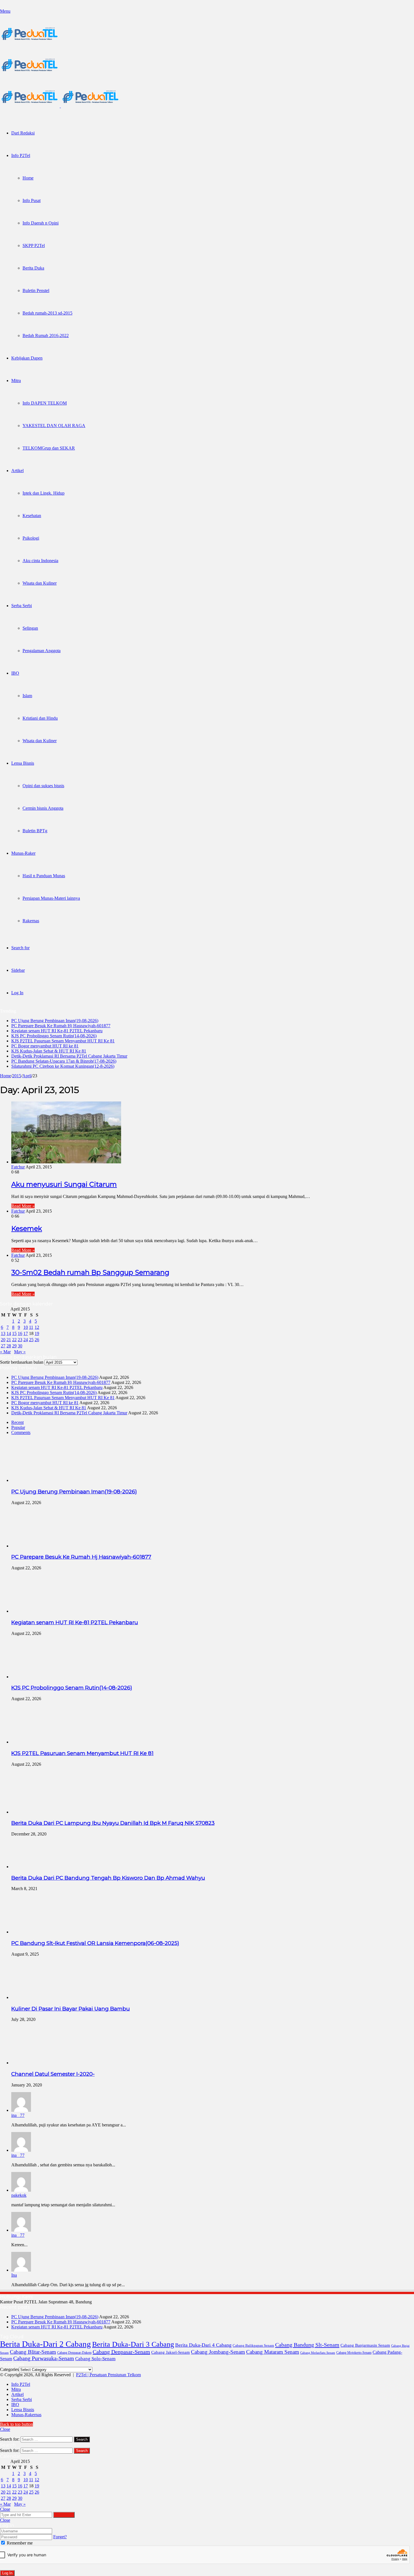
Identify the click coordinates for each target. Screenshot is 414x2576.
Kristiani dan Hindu (40, 718)
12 (37, 1327)
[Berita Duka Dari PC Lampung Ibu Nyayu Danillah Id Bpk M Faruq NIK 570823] (42, 1812)
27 (3, 1346)
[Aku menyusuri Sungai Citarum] (66, 1162)
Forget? (60, 2537)
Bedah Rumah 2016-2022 (46, 336)
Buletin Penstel (36, 290)
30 (20, 1346)
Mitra (16, 381)
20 (3, 1340)
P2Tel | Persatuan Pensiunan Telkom (108, 2375)
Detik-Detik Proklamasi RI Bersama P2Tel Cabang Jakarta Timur (69, 1056)
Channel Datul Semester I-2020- (53, 2074)
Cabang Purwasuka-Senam (44, 2358)
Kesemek (27, 1228)
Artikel (17, 471)
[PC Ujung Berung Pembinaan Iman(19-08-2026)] (42, 1480)
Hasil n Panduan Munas (44, 876)
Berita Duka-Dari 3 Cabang (133, 2344)
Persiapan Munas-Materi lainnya (51, 898)
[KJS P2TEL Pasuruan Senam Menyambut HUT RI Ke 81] (42, 1742)
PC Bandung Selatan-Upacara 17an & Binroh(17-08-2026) (64, 1061)
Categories (9, 2369)
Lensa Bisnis (23, 763)
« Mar (5, 1352)
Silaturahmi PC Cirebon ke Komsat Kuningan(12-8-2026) (63, 1066)
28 (9, 1346)
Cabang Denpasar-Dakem (74, 2353)
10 (26, 1327)
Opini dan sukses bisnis (43, 786)
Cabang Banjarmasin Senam (365, 2345)
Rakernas (31, 921)
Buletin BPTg (35, 831)
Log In (7, 2573)
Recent (17, 1422)
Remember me (19, 2543)
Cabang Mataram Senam (273, 2352)
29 (14, 1346)
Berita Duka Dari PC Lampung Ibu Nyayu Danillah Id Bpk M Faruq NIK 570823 (113, 1823)
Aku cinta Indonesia (40, 561)
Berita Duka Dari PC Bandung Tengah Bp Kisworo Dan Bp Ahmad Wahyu (108, 1878)
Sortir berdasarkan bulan (22, 1362)
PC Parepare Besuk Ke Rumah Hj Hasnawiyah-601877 (61, 1026)
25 (31, 1340)
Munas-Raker (23, 853)
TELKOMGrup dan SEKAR (49, 448)
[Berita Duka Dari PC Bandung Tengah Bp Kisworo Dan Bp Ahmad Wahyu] (23, 1867)
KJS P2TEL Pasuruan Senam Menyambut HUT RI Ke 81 (63, 1041)
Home (28, 178)
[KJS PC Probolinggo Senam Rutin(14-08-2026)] (42, 1677)
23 (20, 1340)
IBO (15, 673)
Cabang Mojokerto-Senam (354, 2353)
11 (31, 1327)
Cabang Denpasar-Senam (121, 2352)
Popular (18, 1427)
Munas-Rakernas (26, 2415)
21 (9, 1340)
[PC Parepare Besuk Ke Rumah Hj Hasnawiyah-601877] (42, 1546)
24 (26, 1340)
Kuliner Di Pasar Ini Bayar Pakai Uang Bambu (71, 2009)
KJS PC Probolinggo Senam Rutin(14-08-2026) (54, 1036)
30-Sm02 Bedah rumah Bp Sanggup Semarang (90, 1272)
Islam (27, 696)
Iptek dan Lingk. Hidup (44, 493)
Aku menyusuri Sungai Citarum (64, 1184)
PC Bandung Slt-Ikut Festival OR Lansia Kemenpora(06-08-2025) (95, 1943)
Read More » (23, 1206)
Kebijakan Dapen (27, 358)
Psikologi (31, 538)
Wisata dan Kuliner (40, 583)
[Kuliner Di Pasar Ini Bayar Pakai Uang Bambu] (42, 1997)
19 (37, 1333)
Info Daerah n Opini (41, 223)
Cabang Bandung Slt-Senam (307, 2345)
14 (9, 1333)
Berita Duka (33, 268)
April (27, 1076)
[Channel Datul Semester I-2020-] (42, 2063)
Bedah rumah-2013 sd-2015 (47, 313)
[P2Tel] (60, 106)
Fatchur (18, 1167)
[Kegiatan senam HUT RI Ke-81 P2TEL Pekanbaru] (42, 1611)
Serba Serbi (22, 606)
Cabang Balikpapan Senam (253, 2346)
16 (20, 1333)
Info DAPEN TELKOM (45, 403)
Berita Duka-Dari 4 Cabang (203, 2345)
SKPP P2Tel (34, 245)
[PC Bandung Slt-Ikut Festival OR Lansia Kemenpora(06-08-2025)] (42, 1932)
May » (20, 1352)
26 (37, 1340)
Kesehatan (32, 516)
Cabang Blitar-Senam (33, 2352)
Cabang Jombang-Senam (218, 2352)
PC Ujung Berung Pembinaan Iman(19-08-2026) (55, 1021)
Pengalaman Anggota (42, 651)
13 (3, 1333)
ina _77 (18, 2115)
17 (26, 1333)
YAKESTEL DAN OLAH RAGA (54, 426)
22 (14, 1340)
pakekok (19, 2195)
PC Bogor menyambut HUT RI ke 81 (45, 1046)
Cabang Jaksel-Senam (171, 2352)
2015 (17, 1076)
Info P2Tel (21, 155)
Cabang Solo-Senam (95, 2359)
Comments (21, 1432)
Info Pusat (32, 200)
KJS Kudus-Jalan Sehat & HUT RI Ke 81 (49, 1051)
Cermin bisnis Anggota (43, 808)
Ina (14, 2275)
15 (14, 1333)
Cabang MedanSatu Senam (318, 2353)
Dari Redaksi (23, 133)
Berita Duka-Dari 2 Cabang (45, 2344)
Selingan (30, 628)
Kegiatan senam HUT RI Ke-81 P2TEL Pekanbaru (57, 1031)
